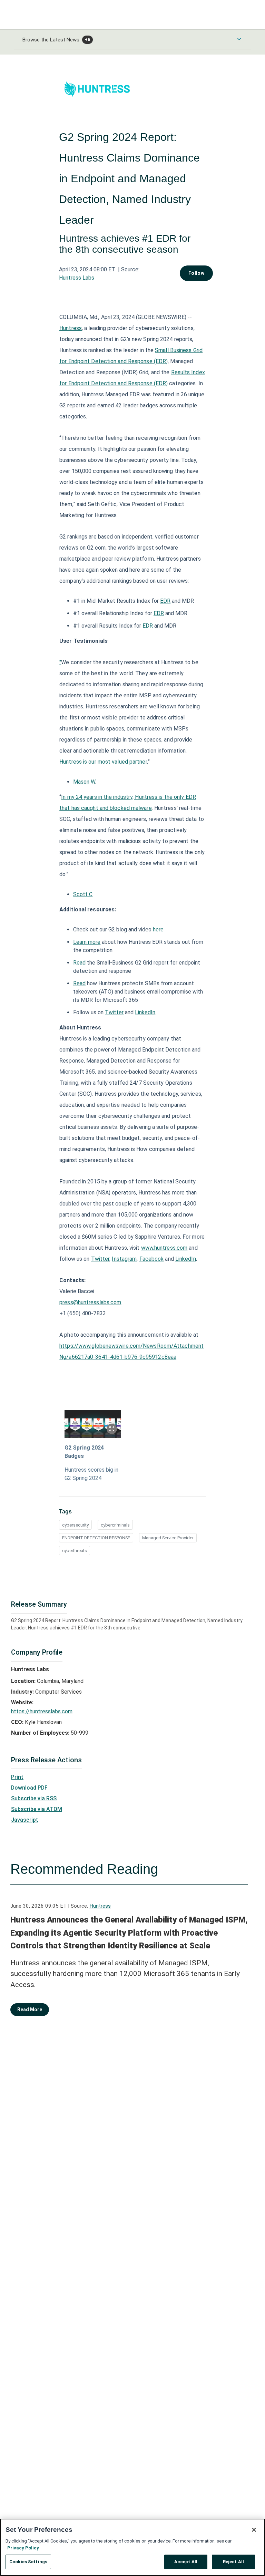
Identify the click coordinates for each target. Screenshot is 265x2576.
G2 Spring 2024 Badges (84, 1452)
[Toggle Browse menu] (239, 39)
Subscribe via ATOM (37, 1809)
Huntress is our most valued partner (103, 762)
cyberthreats (75, 1551)
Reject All (233, 2562)
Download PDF (29, 1788)
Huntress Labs (77, 278)
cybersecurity (75, 1525)
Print (17, 1777)
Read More (30, 2010)
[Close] (254, 2530)
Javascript (25, 1820)
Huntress (100, 1906)
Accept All (186, 2562)
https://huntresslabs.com (42, 1711)
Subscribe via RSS (34, 1798)
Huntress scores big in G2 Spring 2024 (91, 1474)
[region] (132, 2547)
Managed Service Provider (168, 1538)
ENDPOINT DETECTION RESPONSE (96, 1538)
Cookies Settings (28, 2562)
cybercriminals (115, 1525)
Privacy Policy (23, 2548)
